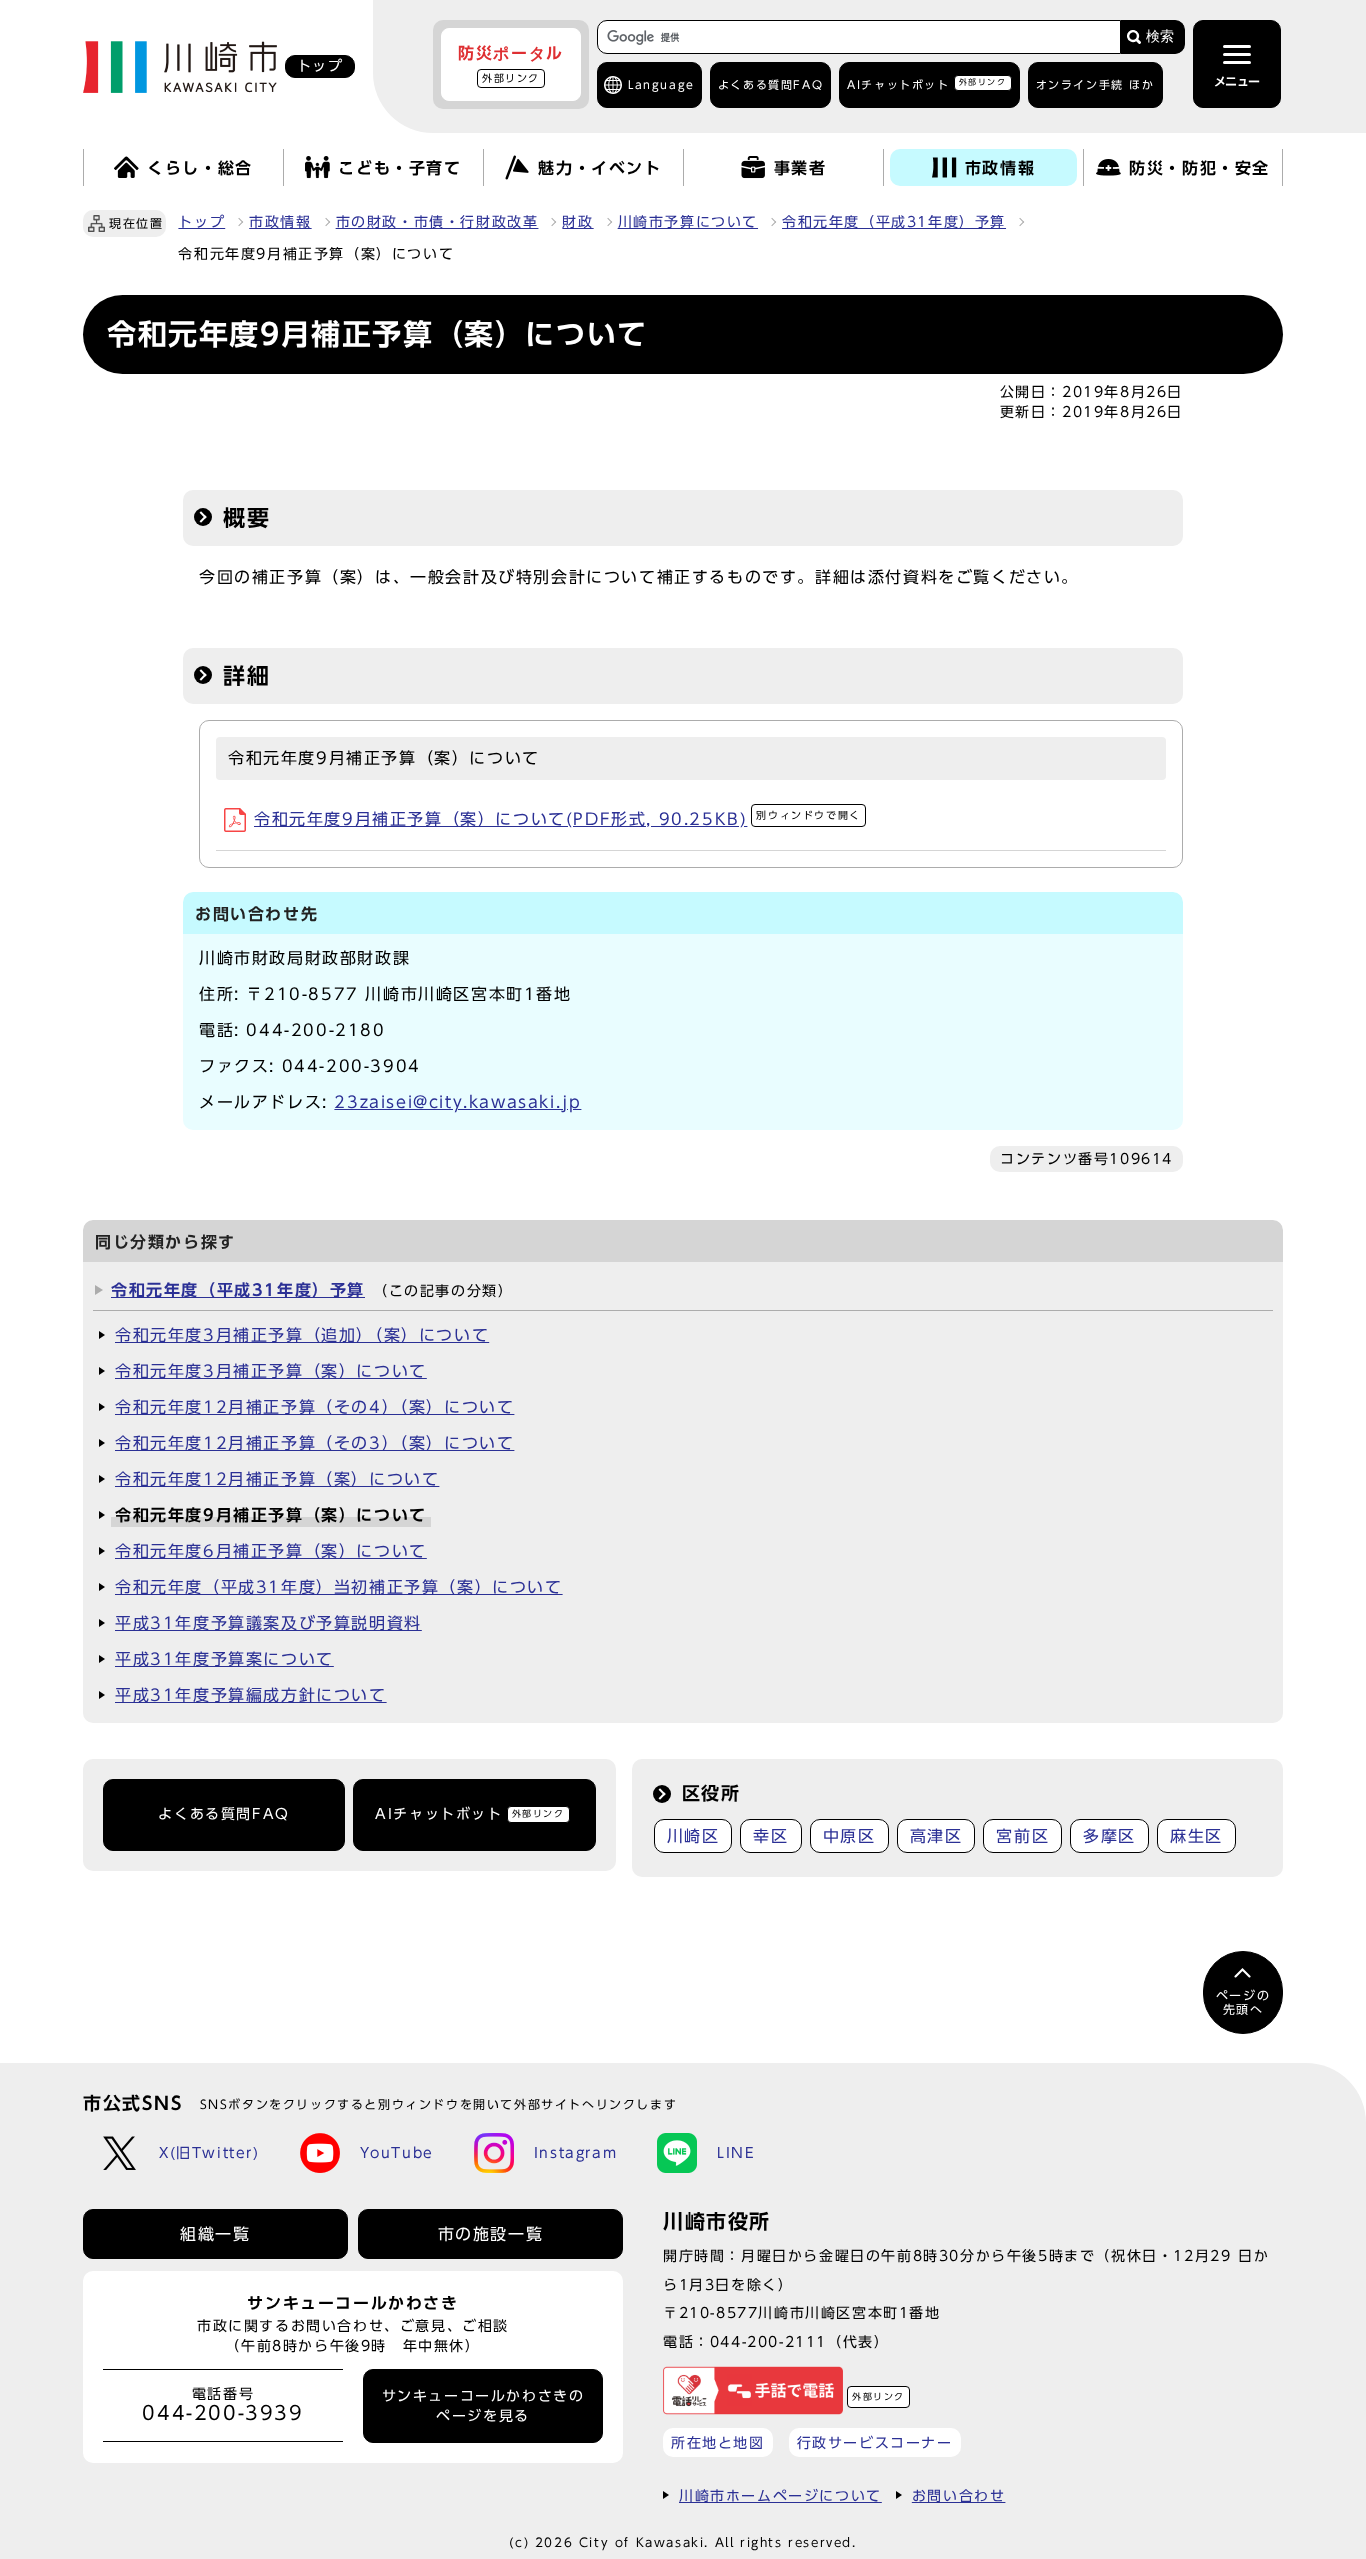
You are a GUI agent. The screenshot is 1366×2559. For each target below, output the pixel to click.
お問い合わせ (959, 2495)
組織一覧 (215, 2234)
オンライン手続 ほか (1095, 84)
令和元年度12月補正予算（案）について (277, 1479)
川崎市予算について (688, 222)
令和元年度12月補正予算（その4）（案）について (314, 1407)
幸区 (770, 1836)
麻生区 (1196, 1836)
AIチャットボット (926, 83)
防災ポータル (511, 64)
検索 (1160, 36)
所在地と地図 (718, 2442)
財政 (577, 222)
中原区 (849, 1836)
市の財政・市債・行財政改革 (437, 222)
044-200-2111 (768, 2341)
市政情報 (280, 222)
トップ (201, 222)
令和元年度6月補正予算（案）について (271, 1551)
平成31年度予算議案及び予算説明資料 (268, 1623)
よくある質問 (770, 84)
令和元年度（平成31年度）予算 (894, 222)
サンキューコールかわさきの (483, 2406)
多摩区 (1109, 1836)
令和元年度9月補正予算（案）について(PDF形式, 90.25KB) (557, 819)
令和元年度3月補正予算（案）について (271, 1371)
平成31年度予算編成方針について (251, 1695)
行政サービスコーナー (875, 2442)
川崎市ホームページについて (780, 2495)
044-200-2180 (315, 1030)
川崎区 (693, 1836)
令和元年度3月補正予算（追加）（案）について (302, 1335)
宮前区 (1022, 1836)
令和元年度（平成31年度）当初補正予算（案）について (339, 1587)
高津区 (936, 1836)
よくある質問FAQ (223, 1814)
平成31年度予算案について (224, 1659)
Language (661, 84)
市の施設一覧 (491, 2234)
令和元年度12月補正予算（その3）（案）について (314, 1443)
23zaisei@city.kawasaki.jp (457, 1102)
